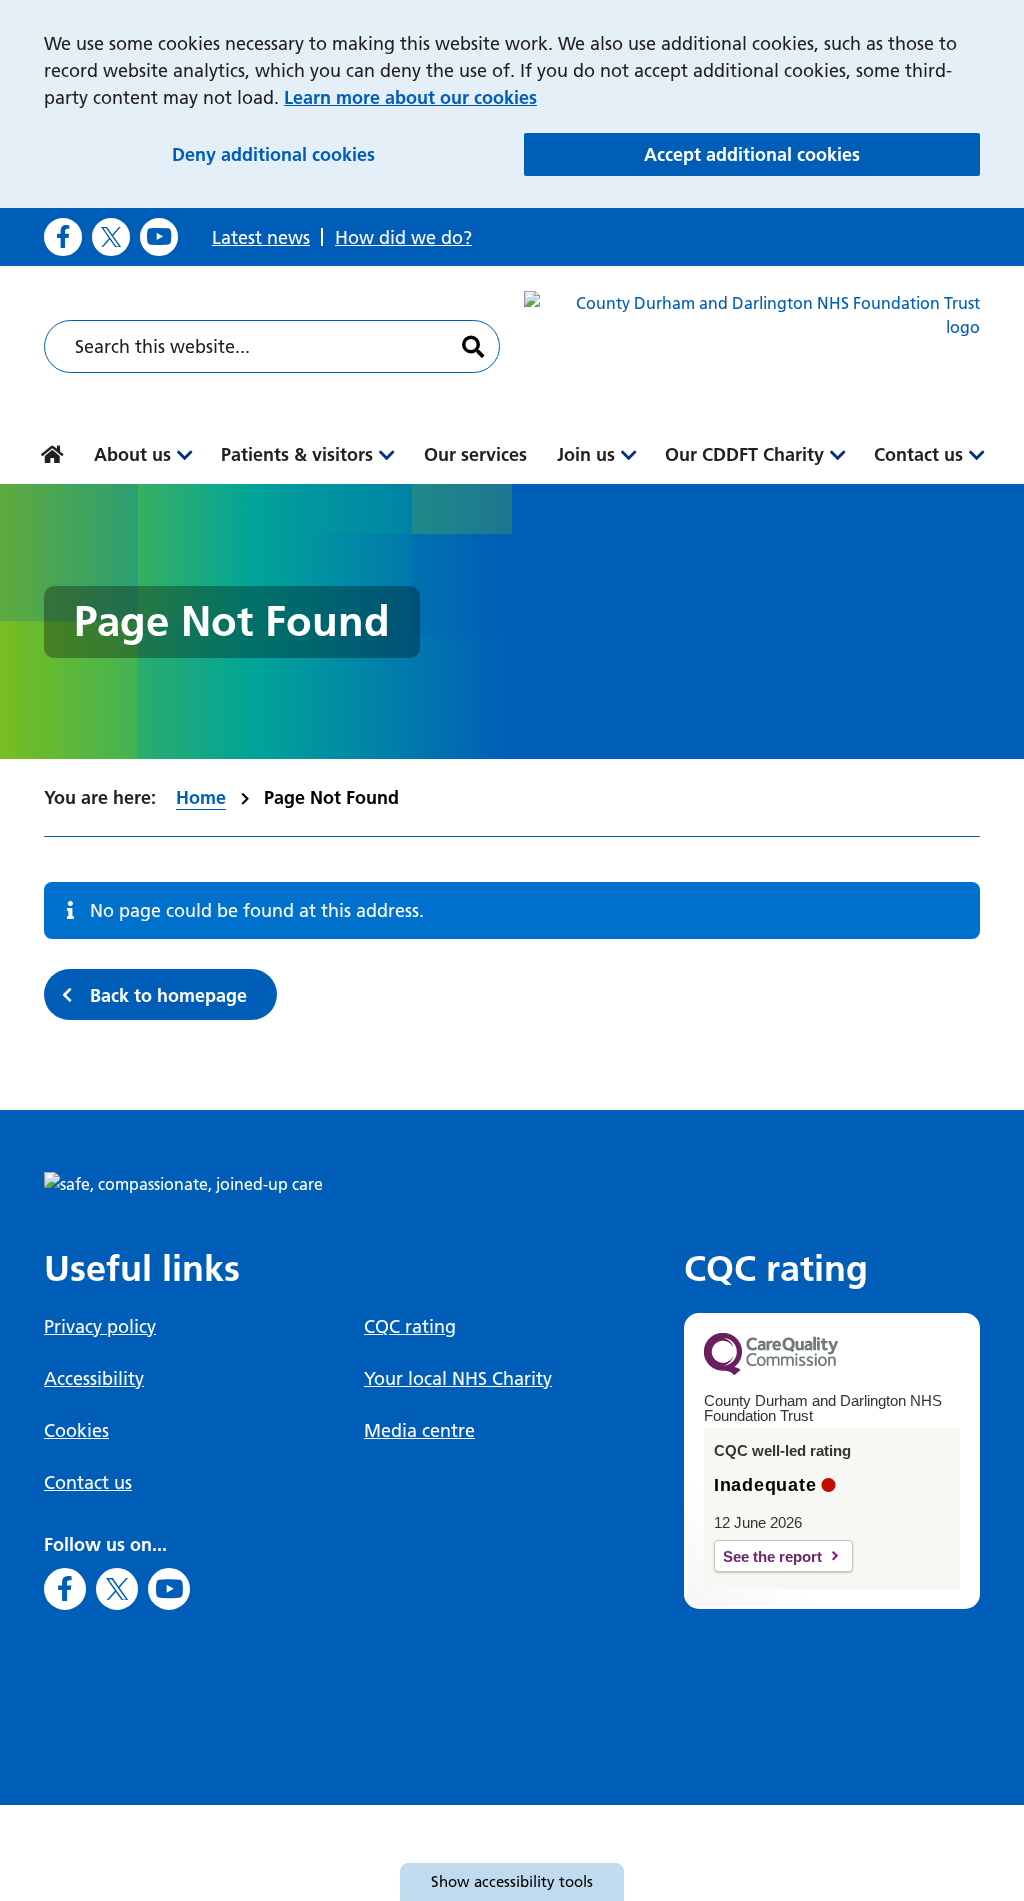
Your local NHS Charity (458, 1378)
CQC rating (410, 1326)
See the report (772, 1556)
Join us (586, 454)
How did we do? (403, 237)
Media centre (419, 1430)
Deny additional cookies (337, 154)
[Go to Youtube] (159, 237)
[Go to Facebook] (63, 237)
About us (132, 454)
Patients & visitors (297, 454)
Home (201, 797)
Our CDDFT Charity (744, 454)
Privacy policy (100, 1326)
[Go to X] (111, 237)
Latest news (261, 237)
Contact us (918, 454)
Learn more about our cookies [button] (410, 97)
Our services (475, 454)
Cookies (76, 1430)
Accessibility (94, 1378)
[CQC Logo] (771, 1370)
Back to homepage (168, 995)
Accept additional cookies (812, 154)
